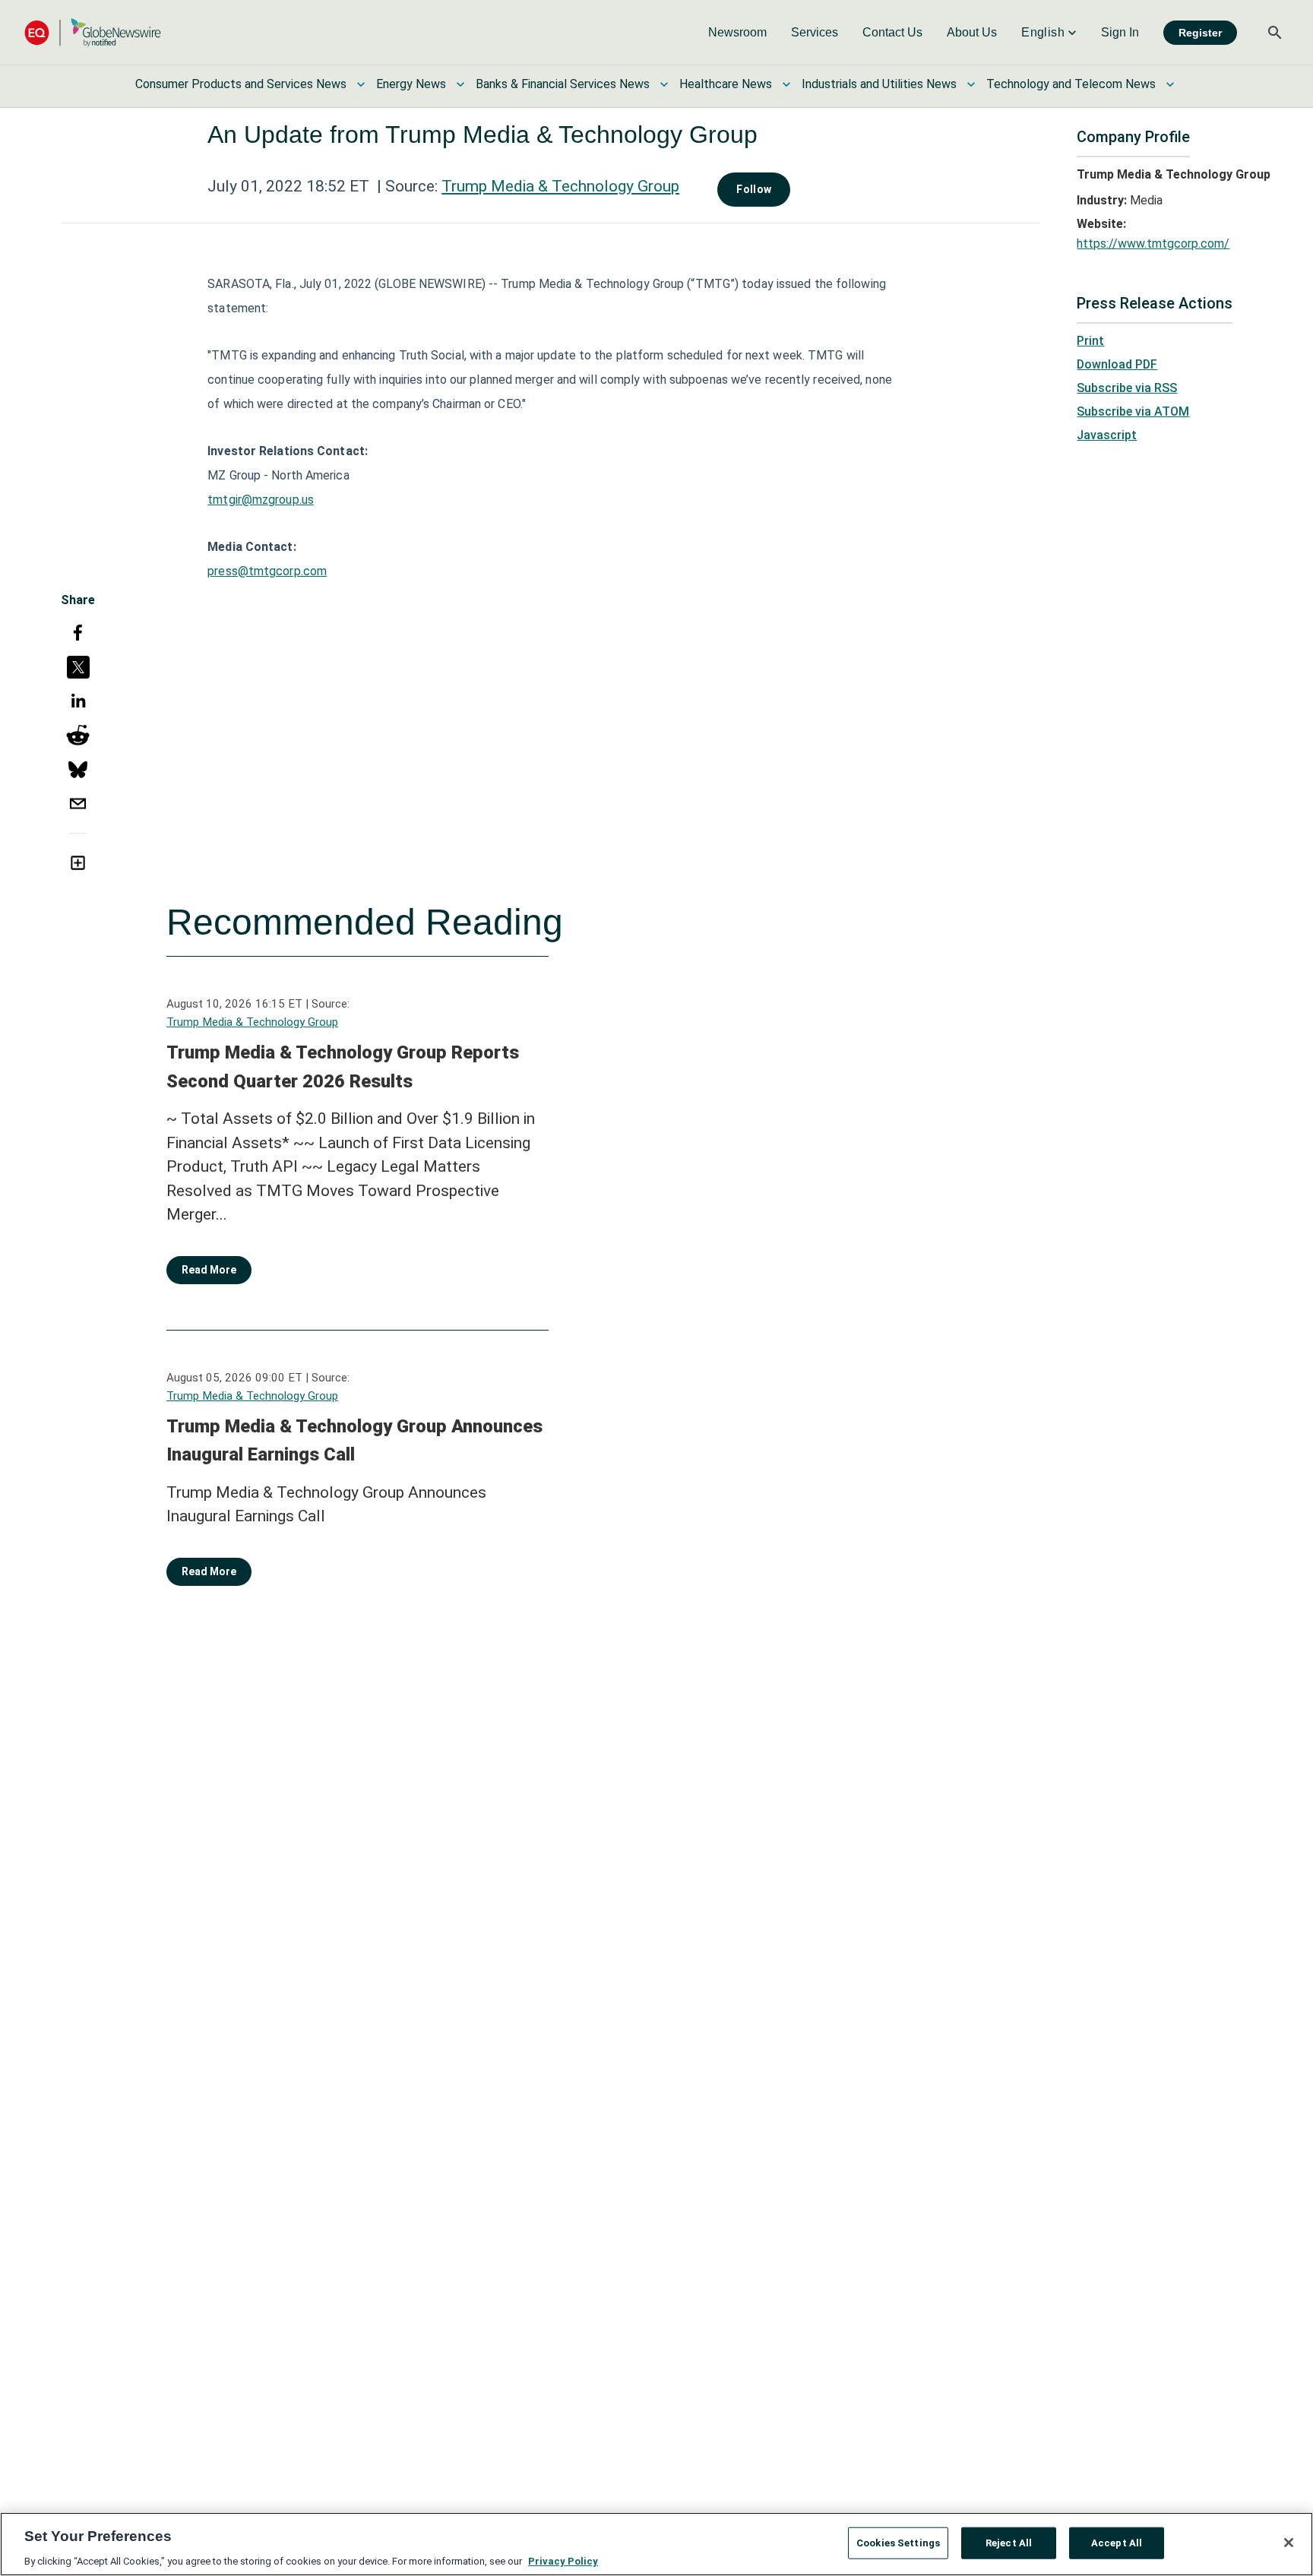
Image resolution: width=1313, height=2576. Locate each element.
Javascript (1107, 435)
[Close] (1289, 2543)
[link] (737, 33)
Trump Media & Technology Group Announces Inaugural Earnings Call (354, 1441)
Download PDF (1117, 364)
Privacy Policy (563, 2560)
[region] (656, 2544)
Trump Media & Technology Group (560, 186)
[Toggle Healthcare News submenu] (786, 84)
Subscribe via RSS (1127, 388)
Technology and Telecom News (1071, 84)
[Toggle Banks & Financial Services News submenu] (664, 84)
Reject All (1009, 2542)
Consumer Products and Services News (241, 84)
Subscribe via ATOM (1133, 411)
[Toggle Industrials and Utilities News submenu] (971, 84)
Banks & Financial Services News (563, 84)
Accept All (1117, 2542)
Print (1090, 341)
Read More (209, 1270)
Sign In (1120, 32)
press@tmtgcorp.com (267, 571)
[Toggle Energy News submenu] (460, 84)
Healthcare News (726, 84)
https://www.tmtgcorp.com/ (1153, 244)
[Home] (93, 32)
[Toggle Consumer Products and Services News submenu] (361, 84)
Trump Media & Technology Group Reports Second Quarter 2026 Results (343, 1067)
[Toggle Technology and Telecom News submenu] (1170, 84)
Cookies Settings (898, 2542)
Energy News (411, 84)
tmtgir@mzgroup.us (261, 500)
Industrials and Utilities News (879, 84)
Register (1200, 33)
